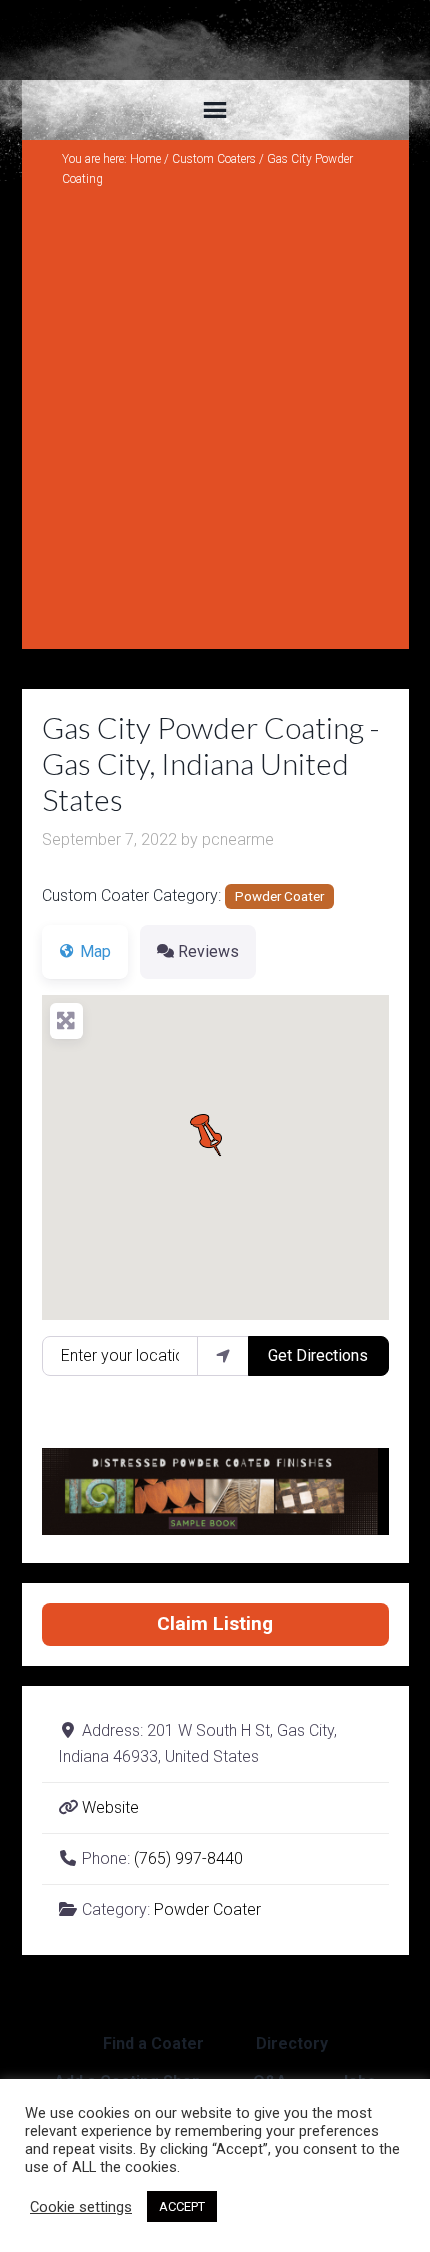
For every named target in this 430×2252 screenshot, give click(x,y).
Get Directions (318, 1355)
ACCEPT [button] (182, 2206)
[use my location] (223, 1356)
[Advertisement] (215, 414)
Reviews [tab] (208, 951)
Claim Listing (215, 1623)
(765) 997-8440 (188, 1858)
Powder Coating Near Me (215, 40)
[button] (215, 1132)
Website (110, 1807)
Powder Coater (279, 896)
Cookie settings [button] (81, 2207)
